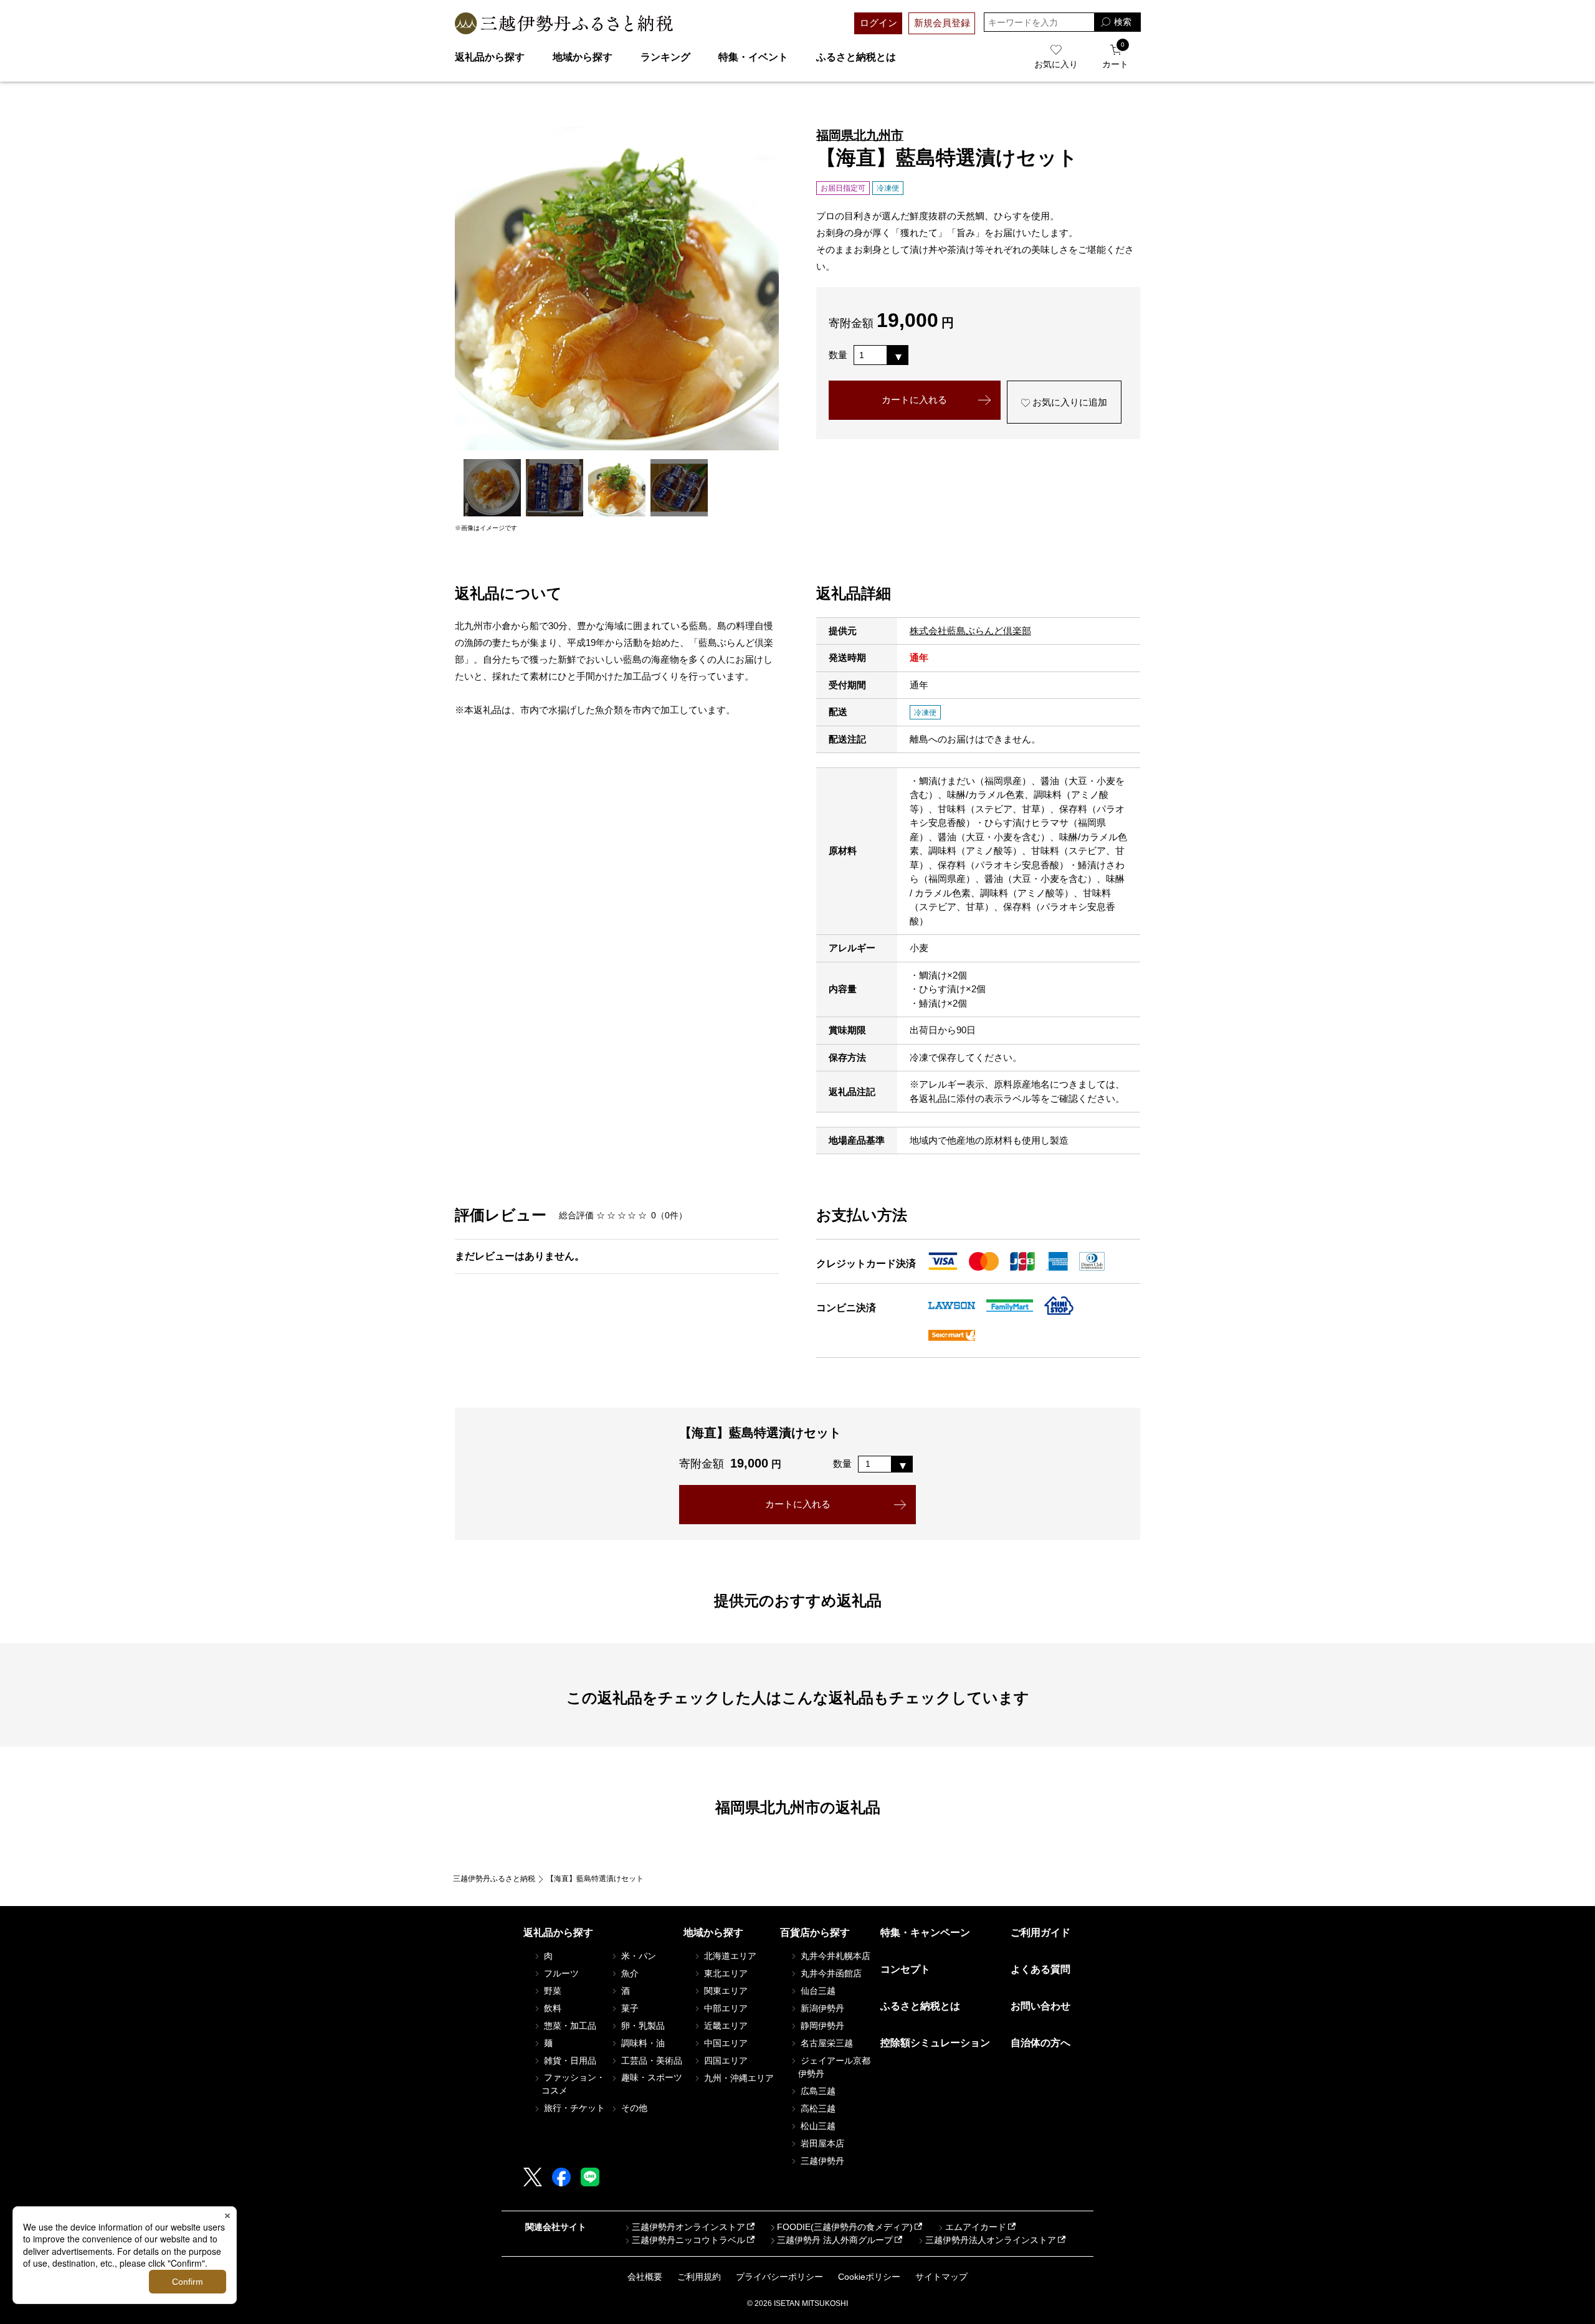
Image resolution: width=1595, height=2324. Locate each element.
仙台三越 (817, 1991)
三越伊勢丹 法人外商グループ (835, 2240)
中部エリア (725, 2008)
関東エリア (725, 1991)
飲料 (551, 2008)
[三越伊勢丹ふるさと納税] (564, 23)
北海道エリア (729, 1956)
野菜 (551, 1991)
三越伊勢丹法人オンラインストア (991, 2240)
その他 (633, 2108)
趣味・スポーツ (650, 2077)
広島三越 (817, 2091)
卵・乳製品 (642, 2026)
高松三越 (817, 2108)
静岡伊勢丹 (821, 2026)
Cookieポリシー (869, 2277)
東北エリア (725, 1973)
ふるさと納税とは (856, 57)
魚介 (629, 1973)
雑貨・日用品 (569, 2061)
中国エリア (725, 2043)
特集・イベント (753, 57)
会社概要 (645, 2277)
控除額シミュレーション (935, 2043)
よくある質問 (1040, 1969)
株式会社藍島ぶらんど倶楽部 (970, 631)
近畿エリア (725, 2026)
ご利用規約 (699, 2277)
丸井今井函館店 (830, 1973)
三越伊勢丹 (821, 2161)
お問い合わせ (1040, 2006)
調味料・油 (642, 2043)
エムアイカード (976, 2227)
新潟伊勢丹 (821, 2008)
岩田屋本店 (821, 2143)
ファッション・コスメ (573, 2084)
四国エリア (725, 2061)
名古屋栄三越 (826, 2043)
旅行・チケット (573, 2108)
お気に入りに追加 (1069, 402)
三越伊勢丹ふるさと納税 (494, 1879)
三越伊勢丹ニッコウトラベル (688, 2240)
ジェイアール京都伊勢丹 (834, 2067)
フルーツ (560, 1973)
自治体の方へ (1040, 2043)
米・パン (637, 1956)
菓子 (629, 2008)
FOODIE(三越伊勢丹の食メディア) (845, 2227)
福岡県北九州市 (860, 135)
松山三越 (817, 2126)
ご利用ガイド (1040, 1933)
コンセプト (905, 1969)
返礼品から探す (490, 57)
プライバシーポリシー (779, 2277)
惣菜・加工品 (569, 2026)
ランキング (665, 57)
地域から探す (583, 57)
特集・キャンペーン (925, 1933)
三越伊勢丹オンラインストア (688, 2227)
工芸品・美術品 (650, 2061)
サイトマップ (941, 2277)
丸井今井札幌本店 (834, 1956)
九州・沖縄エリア (738, 2078)
